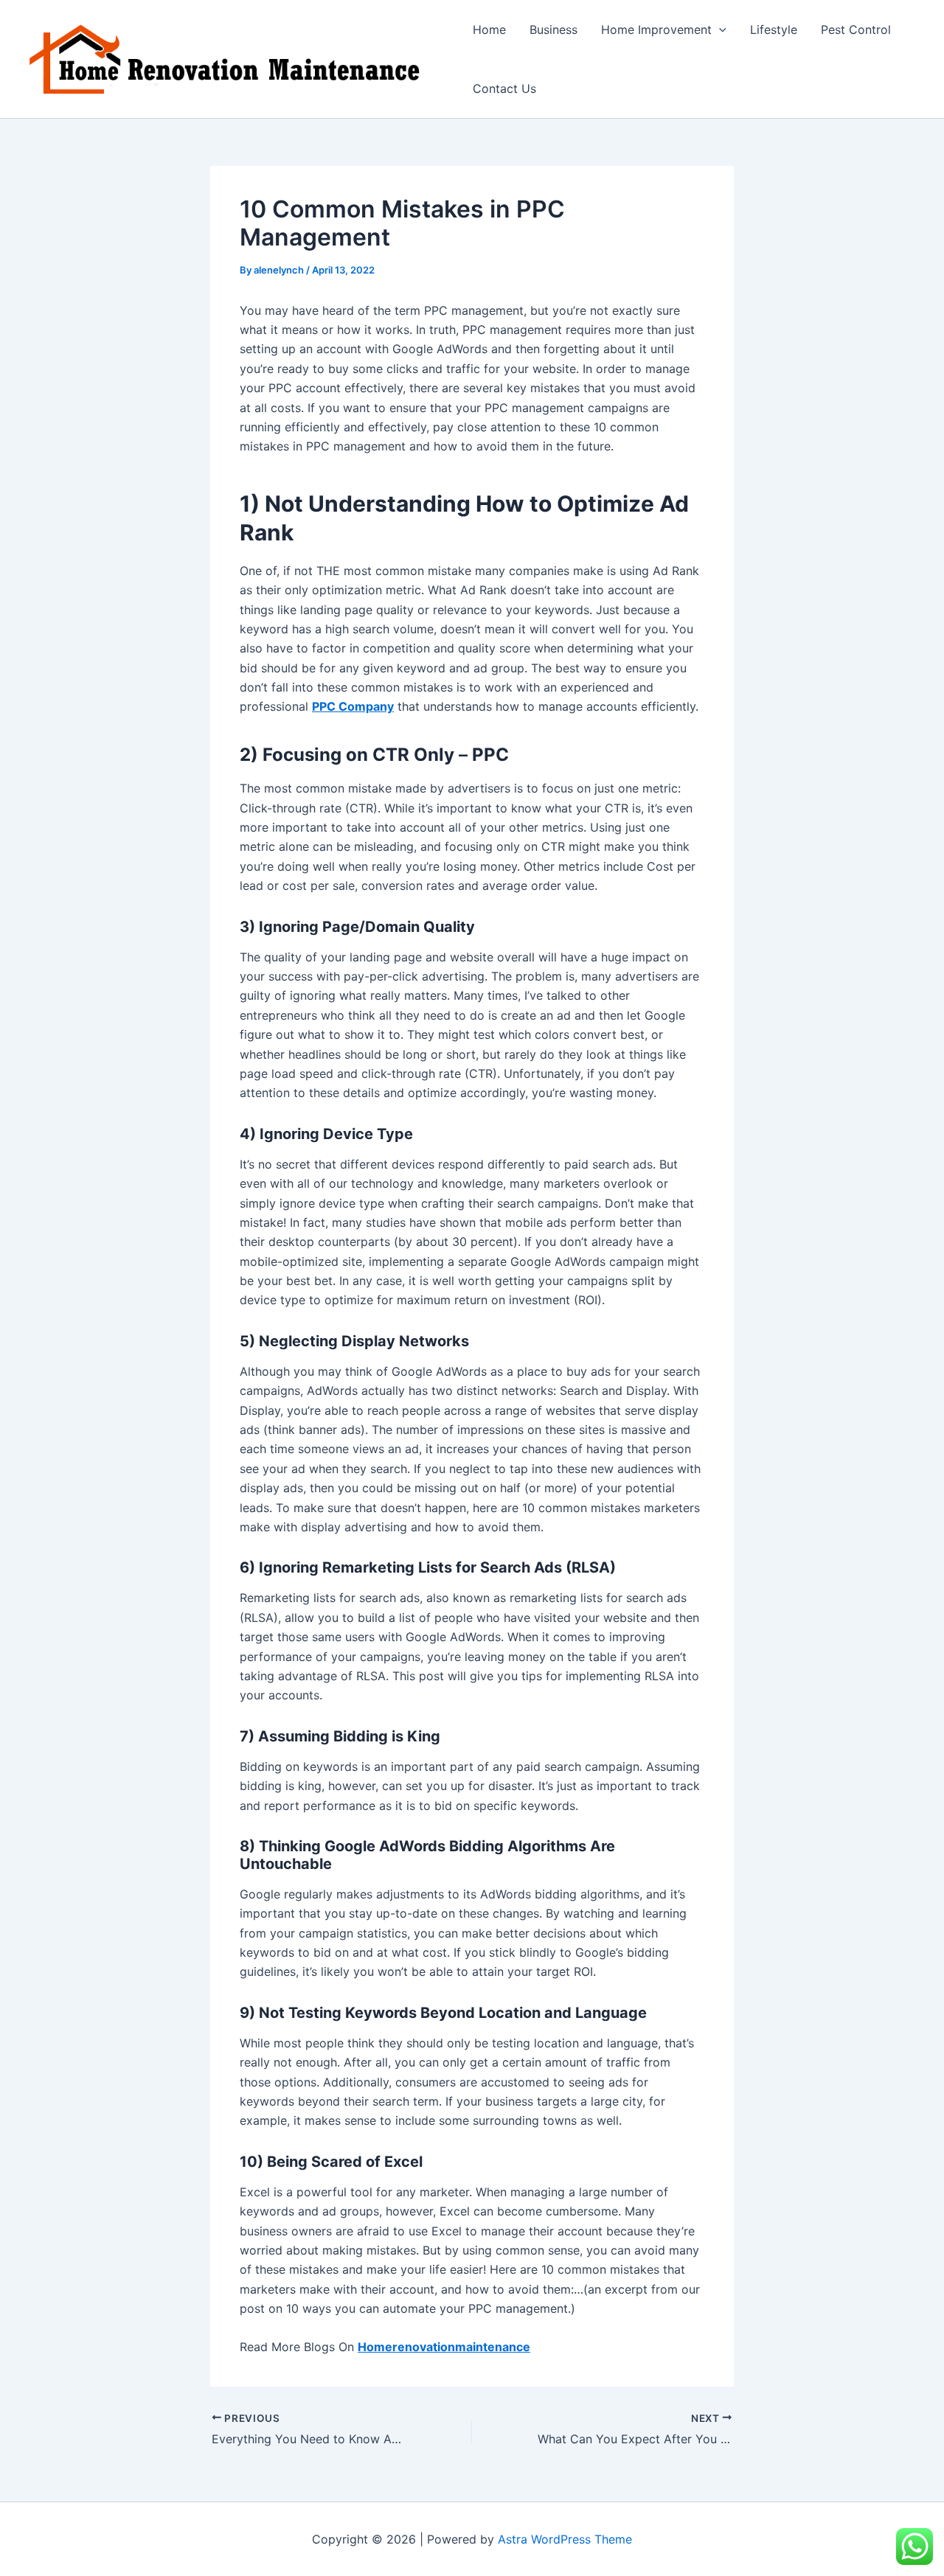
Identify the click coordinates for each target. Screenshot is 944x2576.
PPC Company (353, 706)
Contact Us (504, 88)
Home (489, 29)
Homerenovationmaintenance (444, 2347)
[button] (719, 29)
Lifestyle (774, 29)
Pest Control (856, 29)
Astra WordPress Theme (565, 2539)
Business (553, 29)
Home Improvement (656, 29)
